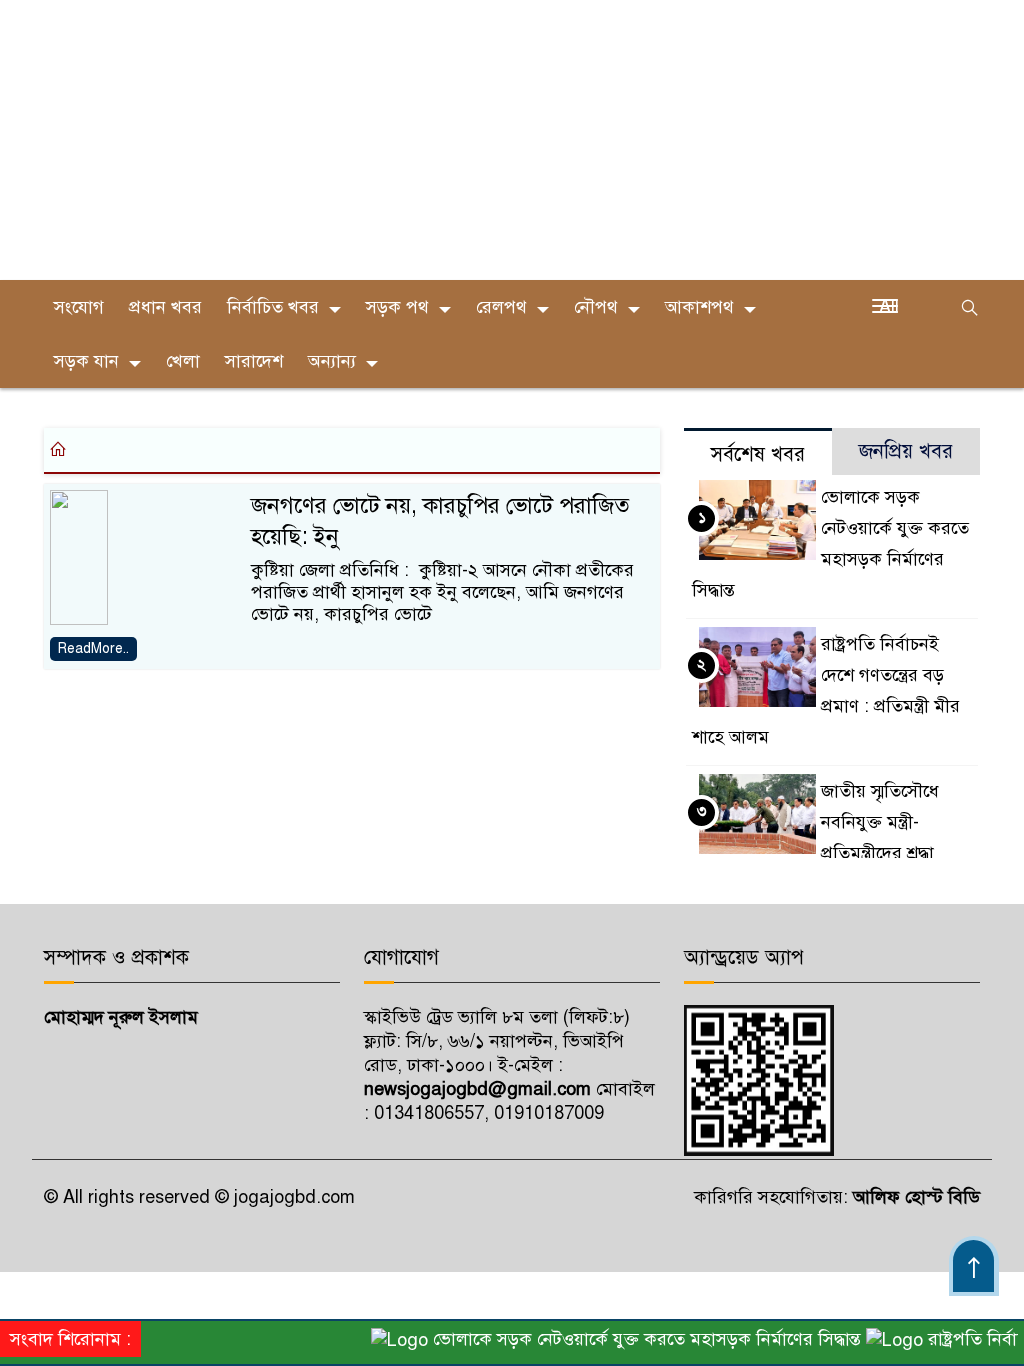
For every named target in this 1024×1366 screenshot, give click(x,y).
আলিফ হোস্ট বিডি (914, 1197)
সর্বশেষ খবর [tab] (758, 454)
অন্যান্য (332, 361)
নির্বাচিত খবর (273, 307)
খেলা (183, 361)
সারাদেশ (254, 361)
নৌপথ (596, 307)
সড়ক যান (86, 361)
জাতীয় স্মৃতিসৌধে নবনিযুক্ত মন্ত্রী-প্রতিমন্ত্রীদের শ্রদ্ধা (880, 822)
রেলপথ (501, 307)
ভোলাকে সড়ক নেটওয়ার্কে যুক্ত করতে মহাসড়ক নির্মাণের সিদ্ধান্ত (633, 1339)
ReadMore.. (93, 648)
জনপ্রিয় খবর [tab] (906, 451)
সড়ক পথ (397, 307)
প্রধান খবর (165, 307)
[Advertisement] (512, 140)
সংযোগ (79, 307)
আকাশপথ (699, 307)
